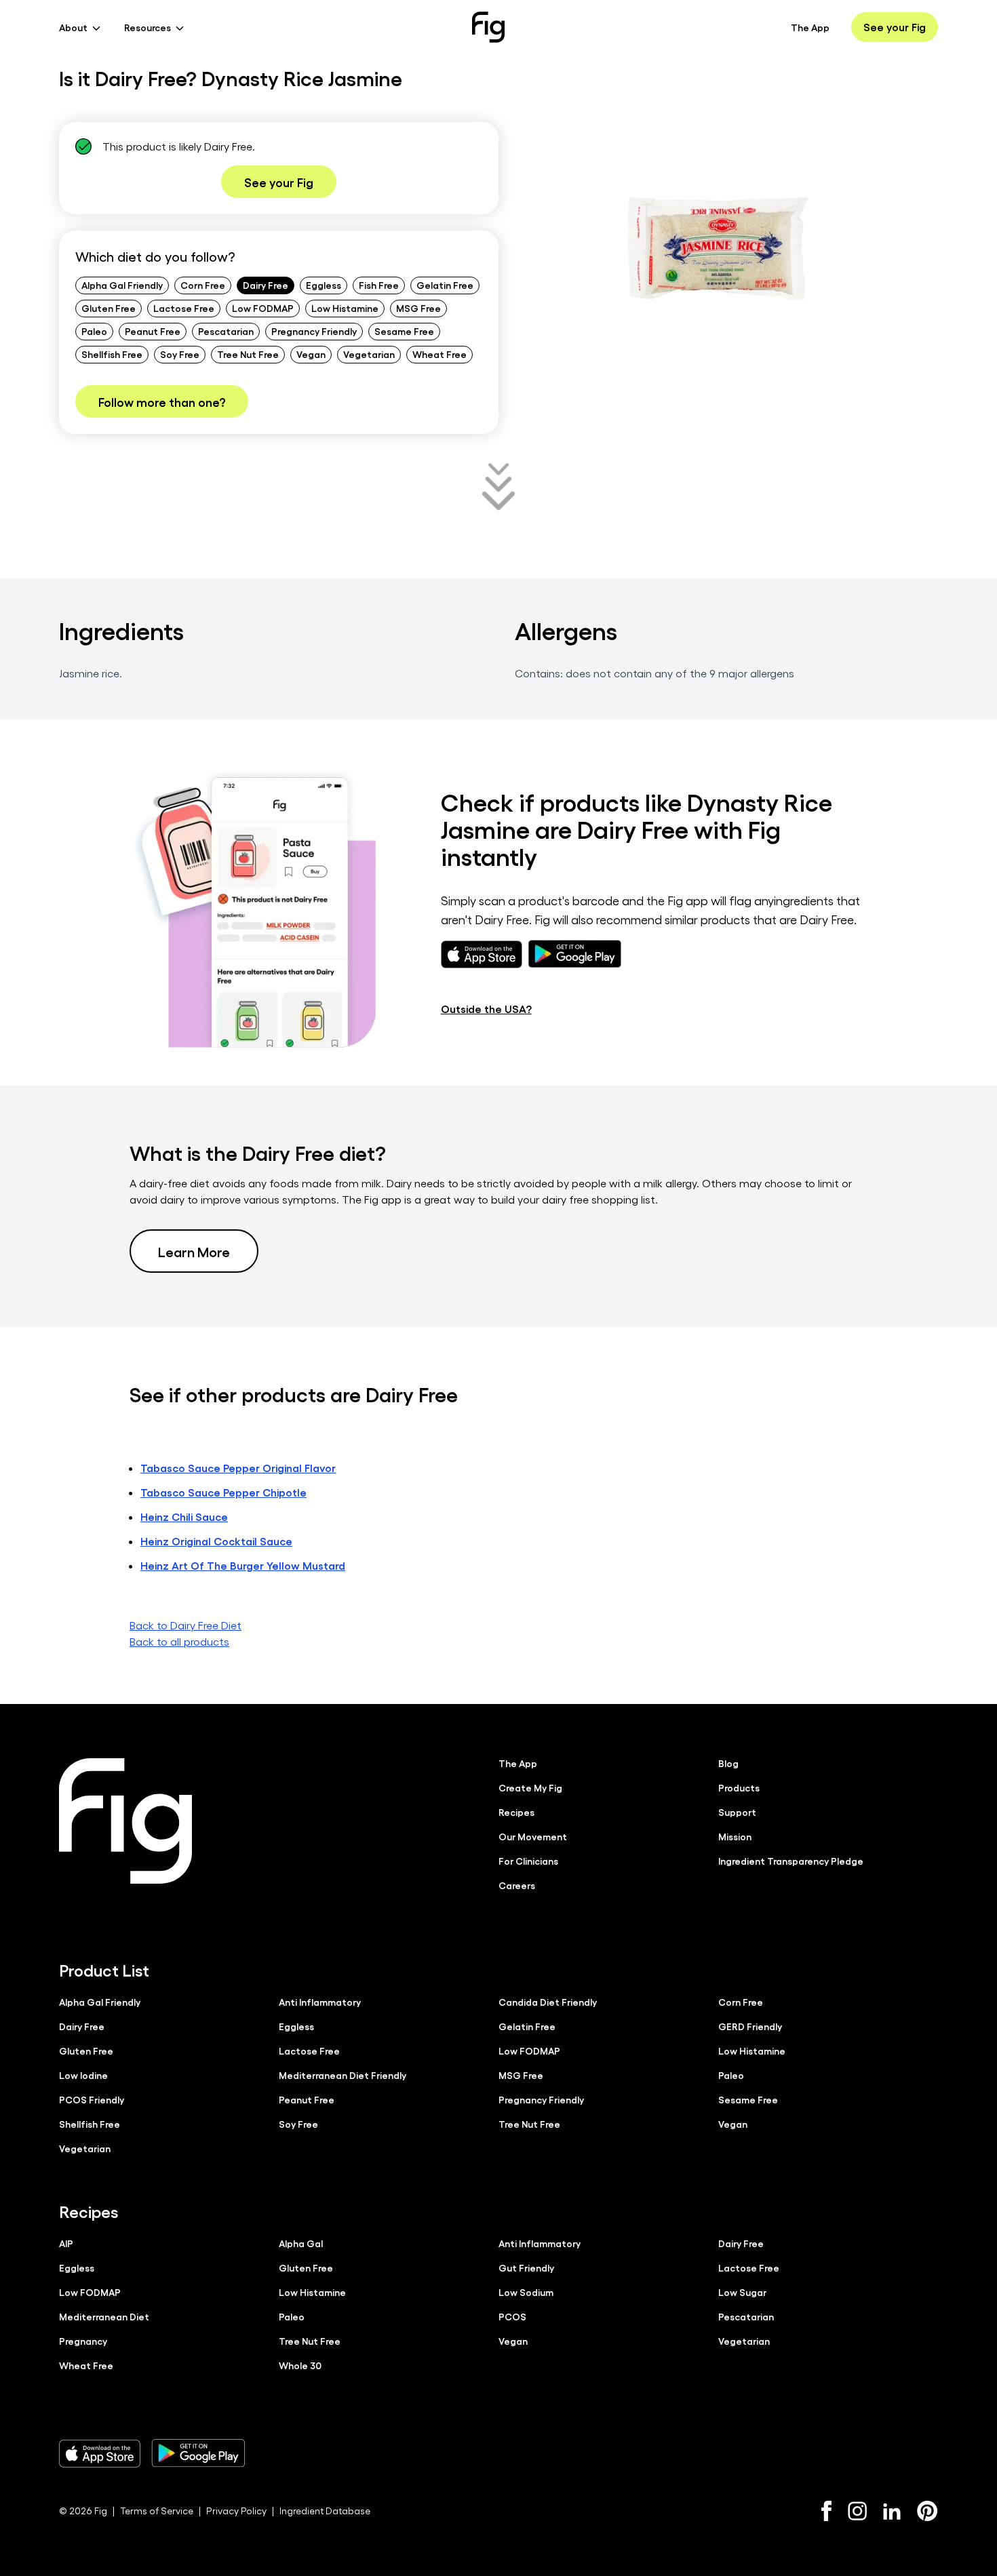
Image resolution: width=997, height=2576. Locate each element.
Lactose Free (184, 308)
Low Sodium (526, 2292)
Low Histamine (345, 308)
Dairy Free (266, 285)
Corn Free (203, 285)
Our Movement (533, 1836)
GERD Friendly (750, 2026)
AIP (66, 2243)
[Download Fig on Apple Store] (100, 2453)
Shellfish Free (112, 354)
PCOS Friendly (92, 2099)
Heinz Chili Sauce (184, 1517)
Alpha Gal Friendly (122, 285)
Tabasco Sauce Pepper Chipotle (223, 1492)
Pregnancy (83, 2341)
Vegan (311, 354)
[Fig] (488, 27)
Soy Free (180, 354)
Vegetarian (369, 354)
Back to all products (179, 1641)
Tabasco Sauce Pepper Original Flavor (238, 1468)
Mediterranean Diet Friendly (343, 2075)
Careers (517, 1885)
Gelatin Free (445, 285)
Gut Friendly (526, 2267)
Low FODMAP (263, 308)
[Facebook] (826, 2511)
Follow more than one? (162, 401)
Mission (735, 1836)
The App (810, 27)
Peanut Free (153, 331)
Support (737, 1812)
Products (739, 1787)
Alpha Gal (301, 2243)
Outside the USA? (486, 1009)
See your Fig (895, 27)
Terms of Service (157, 2511)
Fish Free (379, 285)
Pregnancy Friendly (314, 331)
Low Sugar (742, 2292)
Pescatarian (226, 331)
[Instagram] (857, 2511)
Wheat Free (439, 354)
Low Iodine (83, 2075)
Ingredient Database (325, 2511)
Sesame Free (404, 331)
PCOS (512, 2316)
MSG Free (418, 308)
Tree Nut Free (248, 354)
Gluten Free (109, 308)
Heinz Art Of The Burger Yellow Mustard (243, 1565)
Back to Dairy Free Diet (185, 1625)
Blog (728, 1763)
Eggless (324, 285)
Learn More (194, 1251)
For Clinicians (528, 1861)
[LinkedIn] (892, 2511)
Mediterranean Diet (104, 2316)
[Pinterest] (927, 2511)
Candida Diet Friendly (548, 2002)
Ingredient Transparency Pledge (791, 1861)
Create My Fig (530, 1787)
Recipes (516, 1812)
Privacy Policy (236, 2511)
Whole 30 (300, 2365)
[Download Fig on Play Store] (198, 2453)
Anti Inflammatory (320, 2002)
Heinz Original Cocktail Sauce (216, 1541)
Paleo (94, 331)
